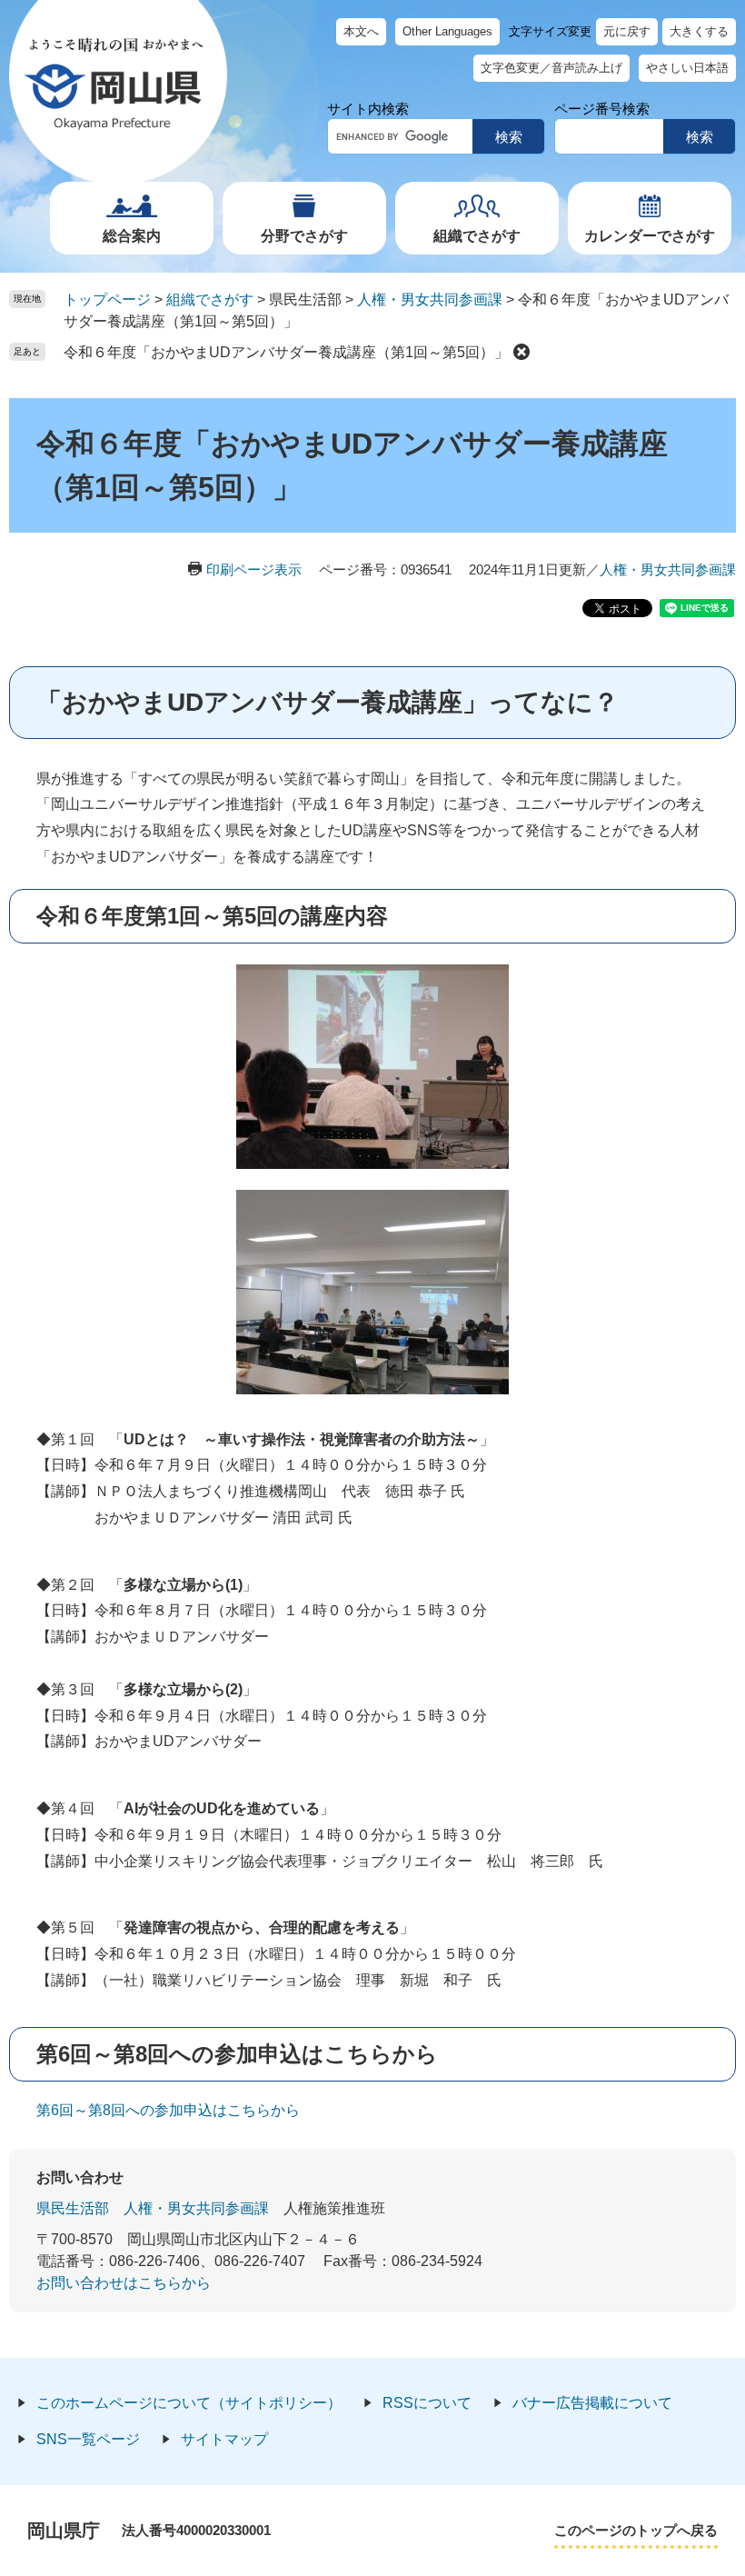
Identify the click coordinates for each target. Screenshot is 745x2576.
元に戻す (627, 31)
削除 (521, 352)
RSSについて (427, 2403)
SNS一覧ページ (88, 2439)
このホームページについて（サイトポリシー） (189, 2403)
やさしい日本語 (687, 68)
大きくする (699, 31)
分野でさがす (304, 236)
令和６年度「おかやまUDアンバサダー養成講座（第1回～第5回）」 (286, 352)
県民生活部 (73, 2208)
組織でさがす (477, 236)
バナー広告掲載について (592, 2403)
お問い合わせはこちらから (124, 2283)
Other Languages (447, 31)
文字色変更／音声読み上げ (551, 68)
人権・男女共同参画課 (430, 300)
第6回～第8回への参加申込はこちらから (168, 2110)
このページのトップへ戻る (636, 2530)
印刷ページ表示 (254, 569)
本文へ (361, 31)
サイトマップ (224, 2439)
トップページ (107, 300)
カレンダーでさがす (650, 236)
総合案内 (132, 236)
